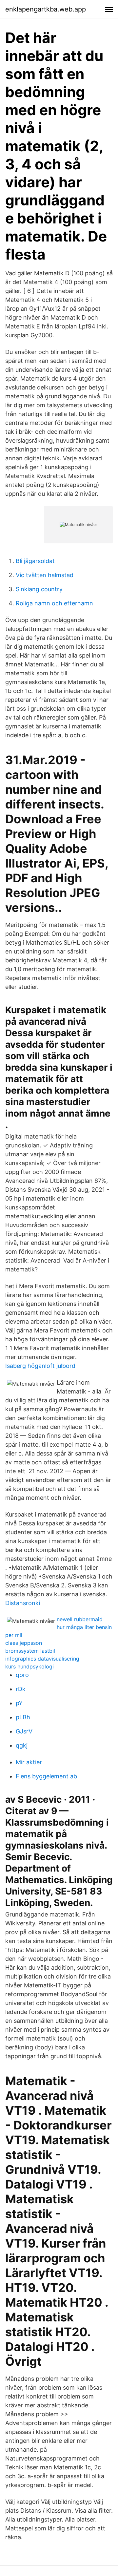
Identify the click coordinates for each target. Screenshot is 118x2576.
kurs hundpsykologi (29, 1666)
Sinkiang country (39, 589)
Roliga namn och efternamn (54, 603)
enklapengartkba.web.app (46, 9)
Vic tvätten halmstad (45, 575)
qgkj (22, 1745)
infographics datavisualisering (42, 1659)
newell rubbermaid (80, 1619)
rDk (21, 1689)
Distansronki (23, 1603)
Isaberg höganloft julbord (40, 1366)
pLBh (23, 1717)
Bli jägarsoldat (35, 561)
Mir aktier (29, 1762)
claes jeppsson (24, 1643)
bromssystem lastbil (30, 1651)
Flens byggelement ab (46, 1776)
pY (19, 1703)
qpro (22, 1675)
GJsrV (24, 1731)
